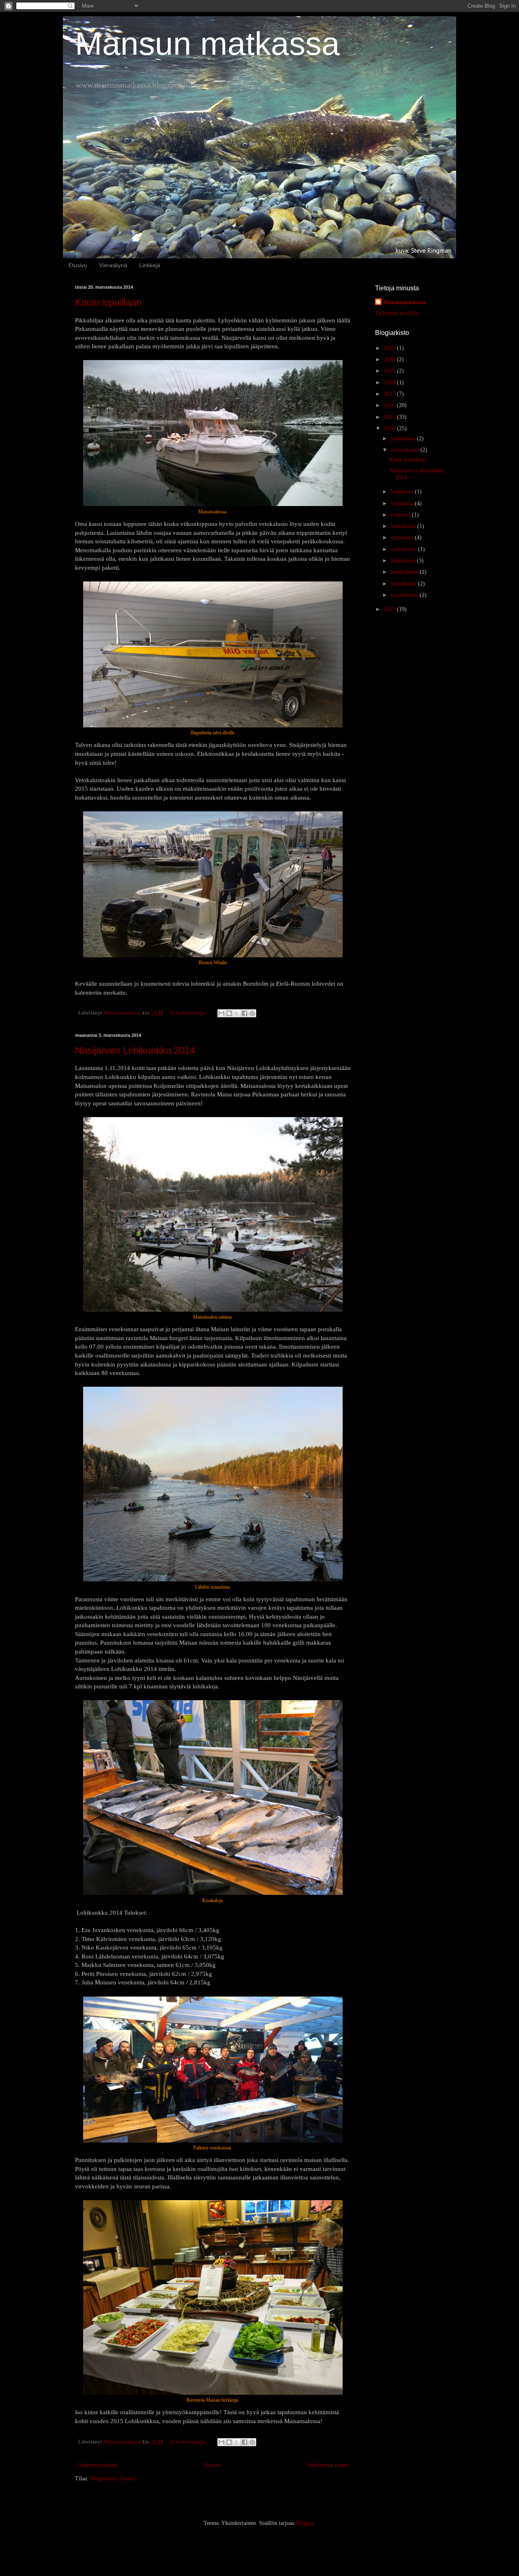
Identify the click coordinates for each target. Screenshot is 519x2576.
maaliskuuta (405, 572)
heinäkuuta (404, 526)
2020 (390, 359)
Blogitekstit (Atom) (113, 2478)
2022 (390, 348)
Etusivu (78, 265)
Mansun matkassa (207, 44)
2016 (390, 405)
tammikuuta (405, 595)
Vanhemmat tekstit (328, 2465)
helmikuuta (404, 584)
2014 (390, 428)
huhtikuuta (404, 561)
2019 (390, 371)
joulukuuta (404, 439)
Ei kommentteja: (189, 1013)
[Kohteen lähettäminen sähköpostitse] (221, 1013)
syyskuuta (403, 503)
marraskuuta (406, 450)
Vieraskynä (113, 265)
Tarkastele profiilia (397, 313)
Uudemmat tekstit (97, 2465)
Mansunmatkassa (404, 302)
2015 (390, 417)
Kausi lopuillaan (108, 302)
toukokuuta (404, 549)
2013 (390, 609)
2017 (390, 394)
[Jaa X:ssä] (237, 1013)
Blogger (305, 2523)
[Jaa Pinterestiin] (252, 1013)
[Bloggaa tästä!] (229, 1013)
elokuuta (401, 515)
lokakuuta (403, 492)
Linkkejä (150, 265)
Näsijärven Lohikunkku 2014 (135, 1050)
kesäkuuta (403, 537)
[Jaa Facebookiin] (244, 1013)
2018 (390, 383)
